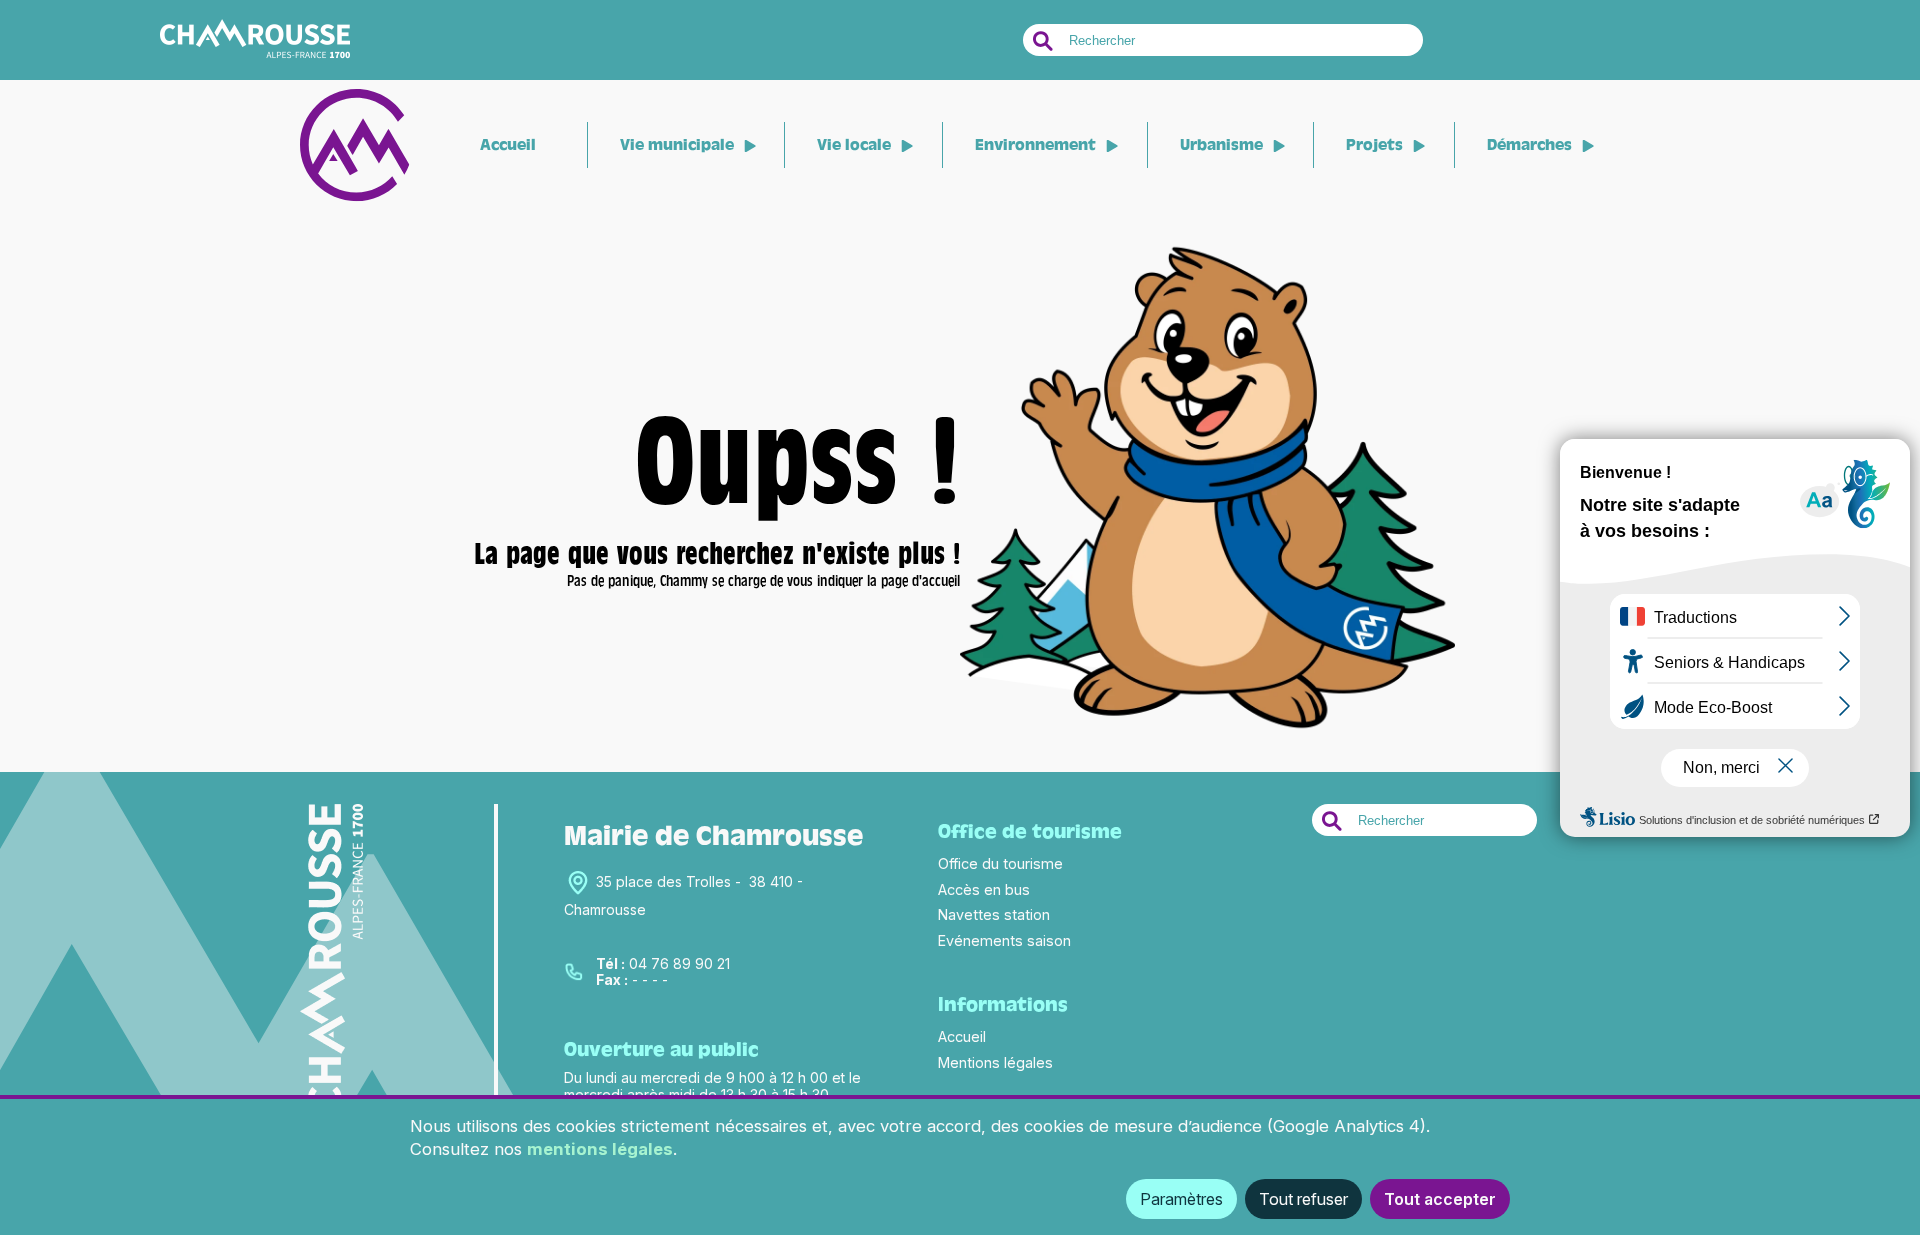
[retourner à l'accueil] (355, 196)
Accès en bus (984, 889)
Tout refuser (1303, 1199)
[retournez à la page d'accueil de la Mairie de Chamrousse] (1207, 729)
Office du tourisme (1000, 863)
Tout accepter (1440, 1199)
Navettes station (994, 914)
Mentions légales (995, 1062)
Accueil (508, 145)
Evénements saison (1004, 940)
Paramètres (1181, 1199)
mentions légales (600, 1149)
